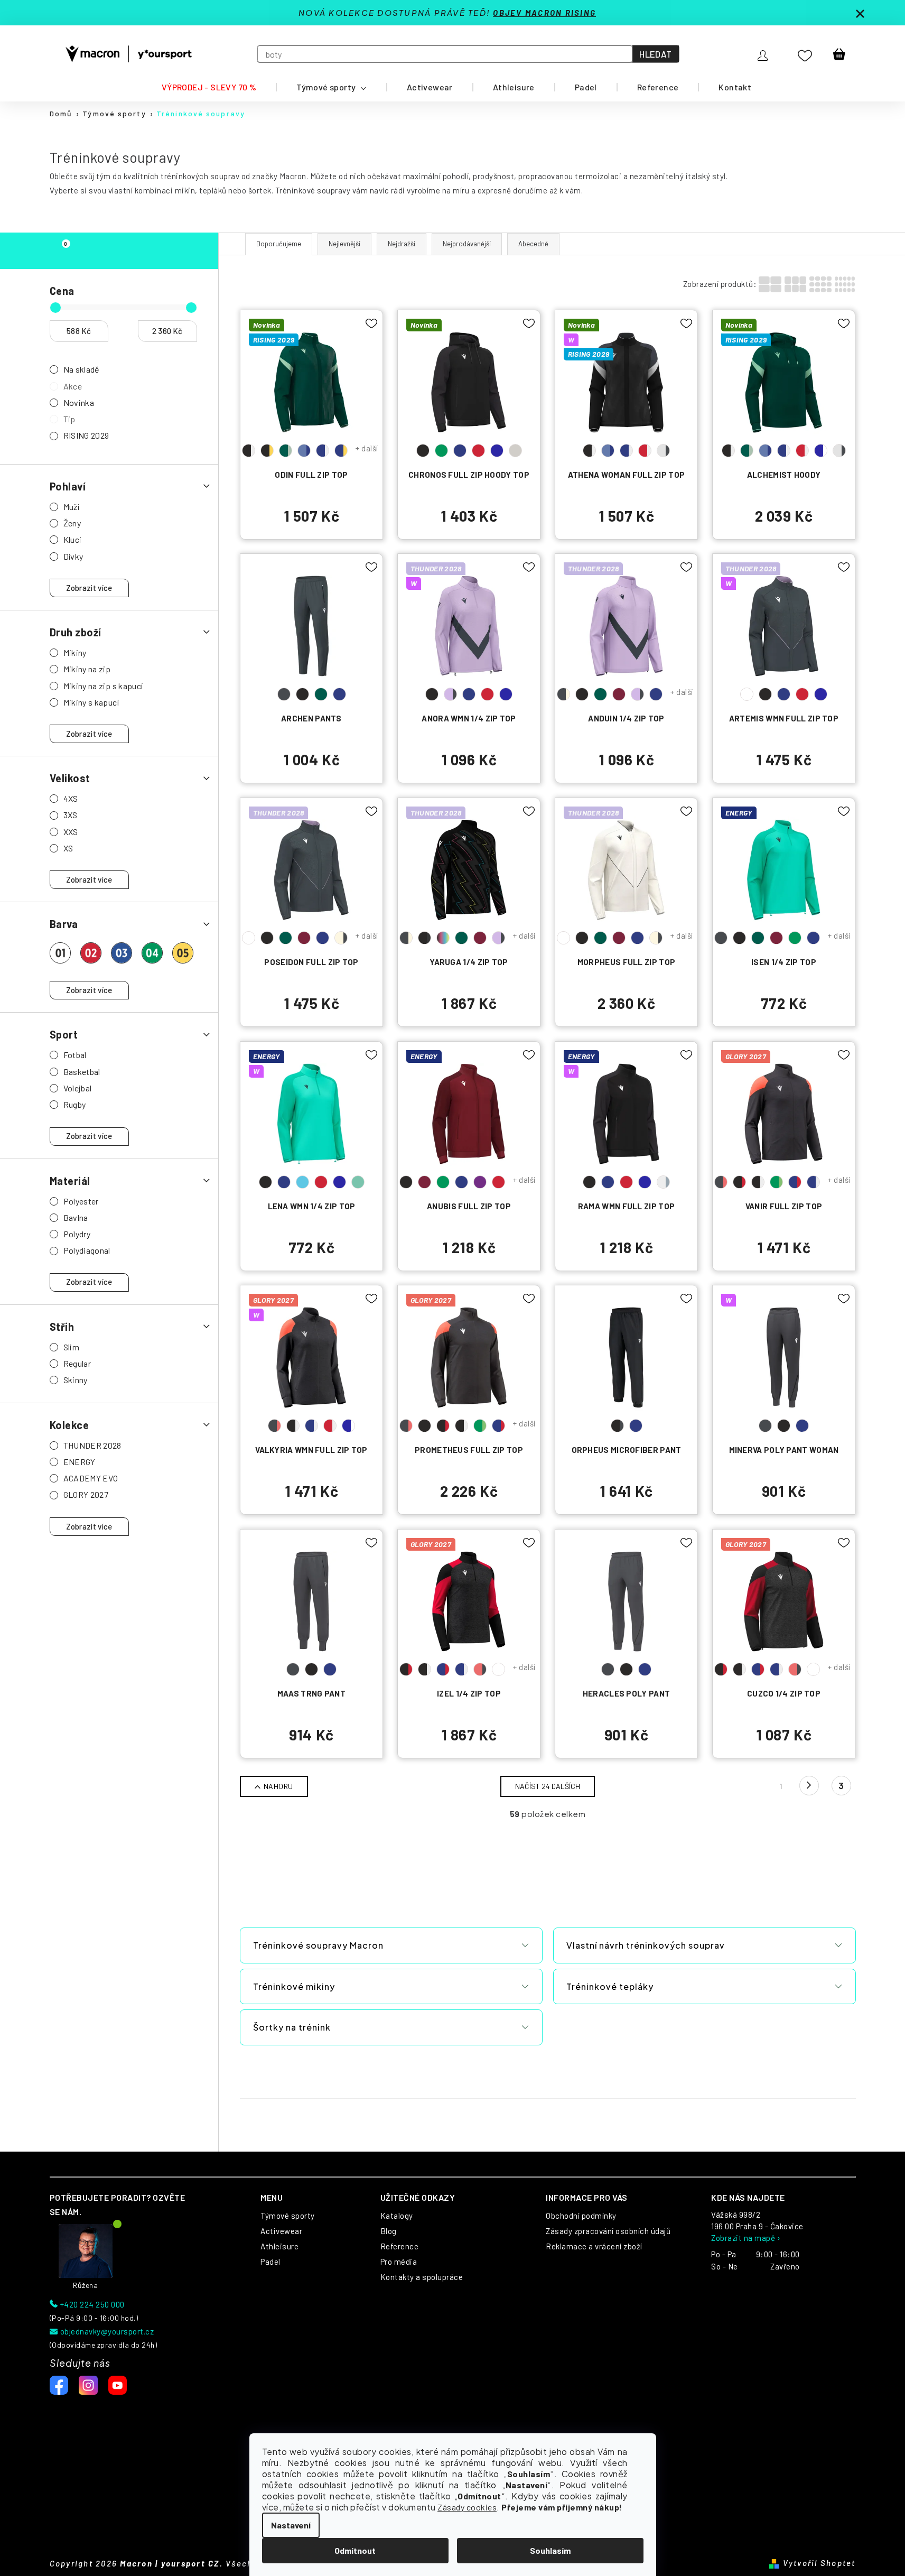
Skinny (76, 1380)
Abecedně (533, 244)
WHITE (515, 451)
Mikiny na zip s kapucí (103, 686)
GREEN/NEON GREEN (776, 1182)
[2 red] (91, 953)
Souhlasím (550, 2550)
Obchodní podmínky (581, 2216)
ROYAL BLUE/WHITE (821, 451)
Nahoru (278, 1786)
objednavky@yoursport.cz (107, 2331)
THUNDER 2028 (92, 1445)
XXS (71, 832)
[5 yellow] (183, 953)
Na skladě (82, 369)
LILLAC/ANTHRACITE (450, 694)
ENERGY (80, 1462)
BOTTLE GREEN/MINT (286, 451)
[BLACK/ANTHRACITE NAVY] (626, 1363)
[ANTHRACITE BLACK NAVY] (311, 1607)
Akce (73, 386)
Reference (400, 2246)
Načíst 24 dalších (548, 1786)
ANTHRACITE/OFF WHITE (563, 694)
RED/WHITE (645, 451)
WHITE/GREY (663, 1182)
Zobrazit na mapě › (746, 2238)
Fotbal (75, 1055)
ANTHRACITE (284, 694)
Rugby (75, 1104)
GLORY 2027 (86, 1494)
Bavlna (76, 1217)
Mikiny (75, 652)
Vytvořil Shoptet (819, 2563)
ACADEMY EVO (91, 1478)
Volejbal (78, 1088)
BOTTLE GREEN (321, 694)
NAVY (460, 451)
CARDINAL (619, 694)
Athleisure (279, 2246)
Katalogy (397, 2216)
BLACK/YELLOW (267, 451)
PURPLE (480, 1182)
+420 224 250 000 (92, 2304)
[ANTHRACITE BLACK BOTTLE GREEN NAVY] (311, 631)
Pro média (399, 2262)
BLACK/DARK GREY (424, 938)
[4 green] (152, 953)
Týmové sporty (288, 2216)
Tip (69, 419)
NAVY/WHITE (323, 451)
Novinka (79, 402)
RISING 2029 (86, 435)
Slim (71, 1347)
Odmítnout (355, 2550)
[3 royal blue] (122, 953)
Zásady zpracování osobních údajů (608, 2231)
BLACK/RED (739, 1182)
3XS (71, 815)
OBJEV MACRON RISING (544, 13)
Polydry (77, 1234)
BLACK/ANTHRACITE (617, 1426)
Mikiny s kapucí (91, 702)
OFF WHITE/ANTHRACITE (341, 938)
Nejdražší (402, 244)
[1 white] (60, 953)
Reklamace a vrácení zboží (594, 2246)
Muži (72, 507)
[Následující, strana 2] (809, 1786)
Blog (389, 2231)
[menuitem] (209, 87)
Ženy (72, 523)
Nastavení (291, 2525)
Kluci (73, 539)
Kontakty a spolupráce (422, 2277)
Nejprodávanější (467, 244)
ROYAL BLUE (497, 451)
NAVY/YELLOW (341, 451)
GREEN (441, 451)
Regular (77, 1363)
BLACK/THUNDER (443, 938)
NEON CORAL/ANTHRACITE (480, 1669)
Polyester (81, 1201)
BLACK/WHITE (249, 451)
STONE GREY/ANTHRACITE (663, 451)
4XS (71, 798)
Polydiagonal (87, 1250)
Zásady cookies (467, 2507)
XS (68, 848)
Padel (270, 2262)
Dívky (73, 556)
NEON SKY (302, 1182)
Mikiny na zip (87, 669)
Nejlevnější (344, 244)
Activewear (281, 2231)
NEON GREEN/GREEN (498, 1669)
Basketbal (82, 1072)
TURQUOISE (358, 1182)
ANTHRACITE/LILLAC (747, 694)
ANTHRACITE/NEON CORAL (721, 1182)
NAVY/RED (795, 1182)
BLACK (423, 451)
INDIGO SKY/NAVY (304, 451)
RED (478, 451)
